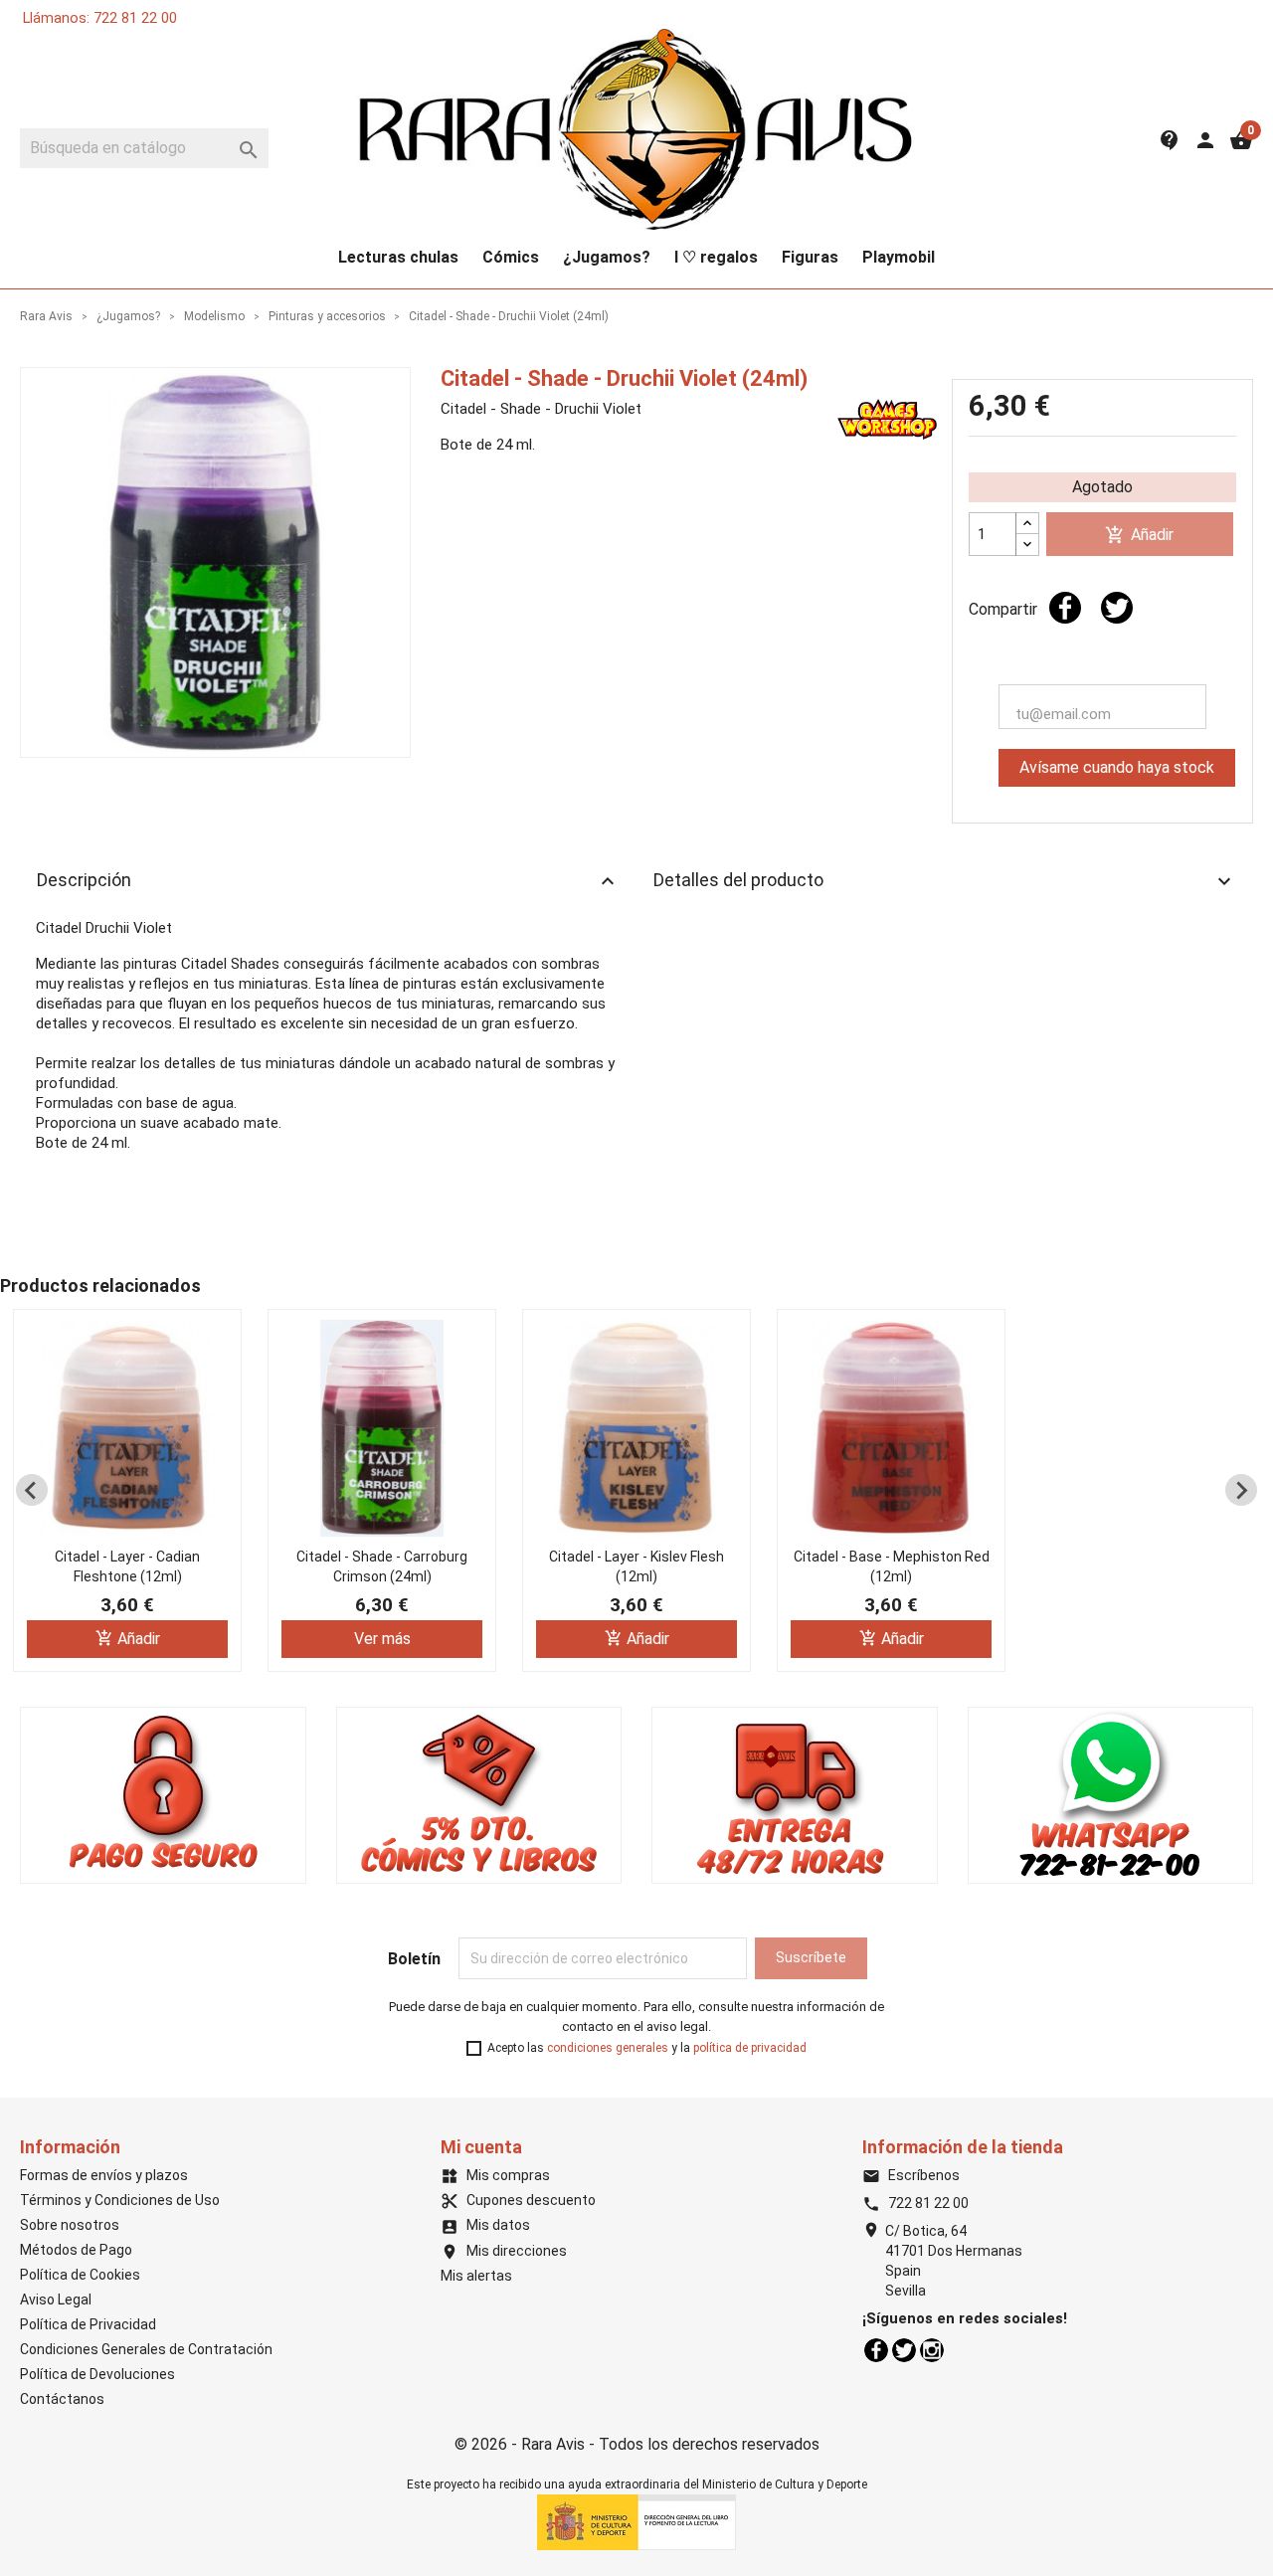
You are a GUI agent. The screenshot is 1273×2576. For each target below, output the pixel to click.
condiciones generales (608, 2048)
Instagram (932, 2350)
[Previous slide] (32, 1490)
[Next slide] (1241, 1490)
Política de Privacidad (88, 2324)
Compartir (1065, 608)
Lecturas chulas (398, 257)
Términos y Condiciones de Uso (120, 2200)
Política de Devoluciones (97, 2374)
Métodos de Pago (76, 2250)
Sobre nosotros (70, 2225)
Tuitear (1117, 608)
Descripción (328, 881)
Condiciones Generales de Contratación (146, 2349)
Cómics (511, 257)
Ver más (382, 1639)
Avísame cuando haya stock (1117, 767)
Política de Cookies (80, 2275)
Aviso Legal (56, 2300)
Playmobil (899, 257)
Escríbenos (911, 2175)
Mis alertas (476, 2276)
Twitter (904, 2350)
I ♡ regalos (716, 257)
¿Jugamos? (607, 257)
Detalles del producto (945, 881)
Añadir (1139, 536)
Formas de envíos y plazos (104, 2175)
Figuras (810, 257)
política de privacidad (750, 2048)
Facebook (876, 2350)
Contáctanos (62, 2399)
